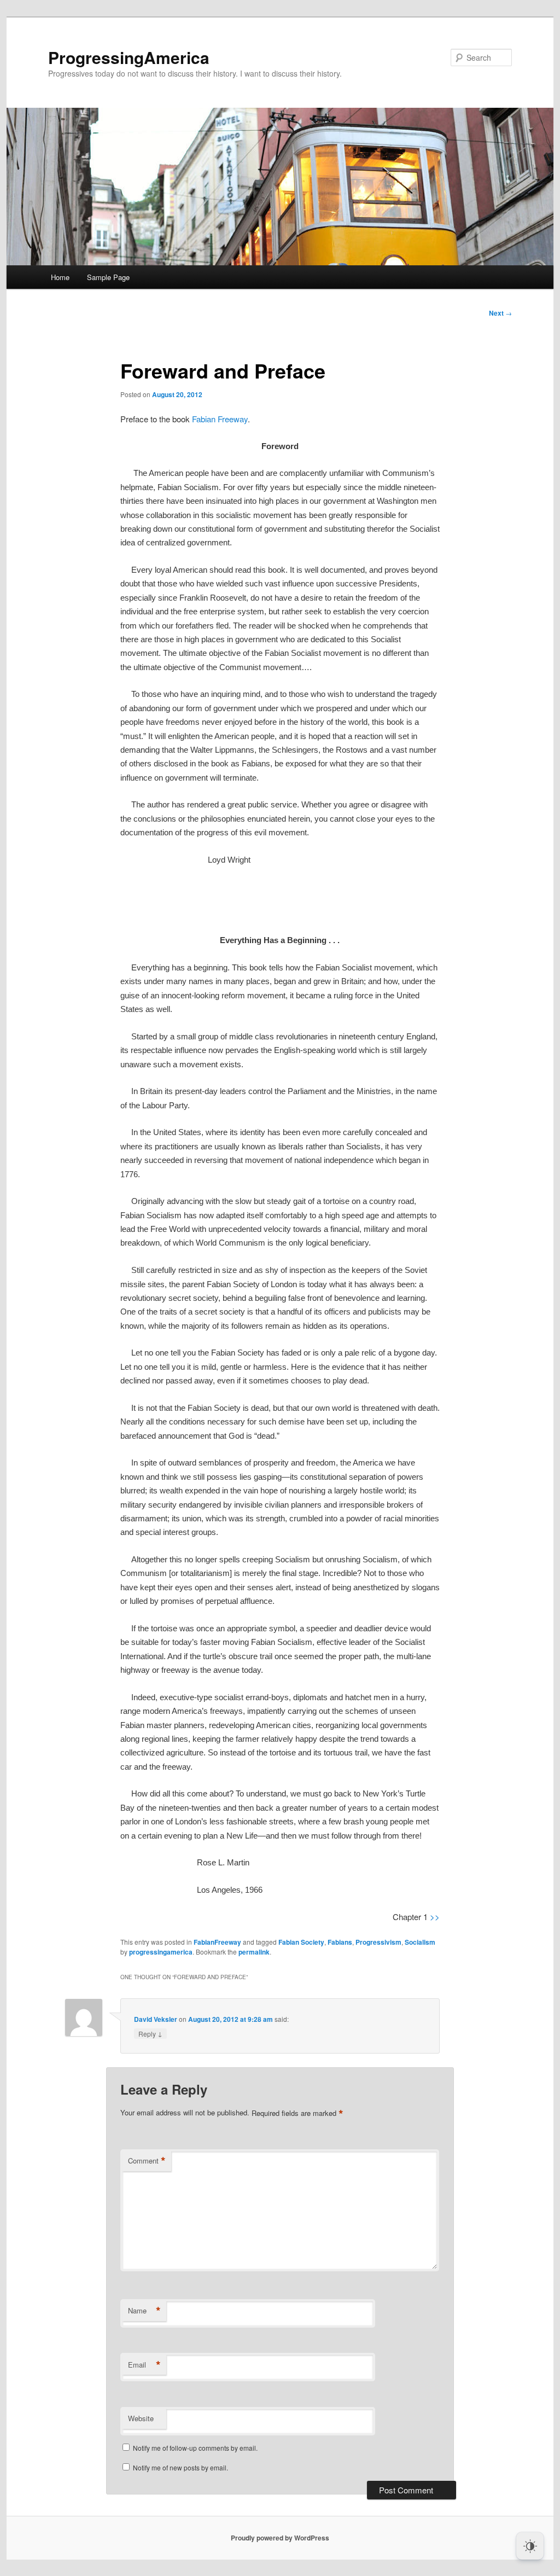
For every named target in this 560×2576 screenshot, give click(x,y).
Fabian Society (301, 1942)
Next (500, 313)
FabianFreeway (217, 1942)
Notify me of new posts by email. (180, 2467)
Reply (150, 2033)
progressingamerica (161, 1952)
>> (434, 1917)
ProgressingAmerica (129, 57)
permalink (254, 1952)
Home (60, 277)
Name (144, 2311)
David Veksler (156, 2019)
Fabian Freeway (220, 419)
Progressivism (378, 1942)
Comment (147, 2161)
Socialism (420, 1942)
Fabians (340, 1942)
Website (141, 2418)
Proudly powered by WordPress (280, 2538)
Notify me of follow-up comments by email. (195, 2448)
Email (144, 2365)
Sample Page (108, 277)
